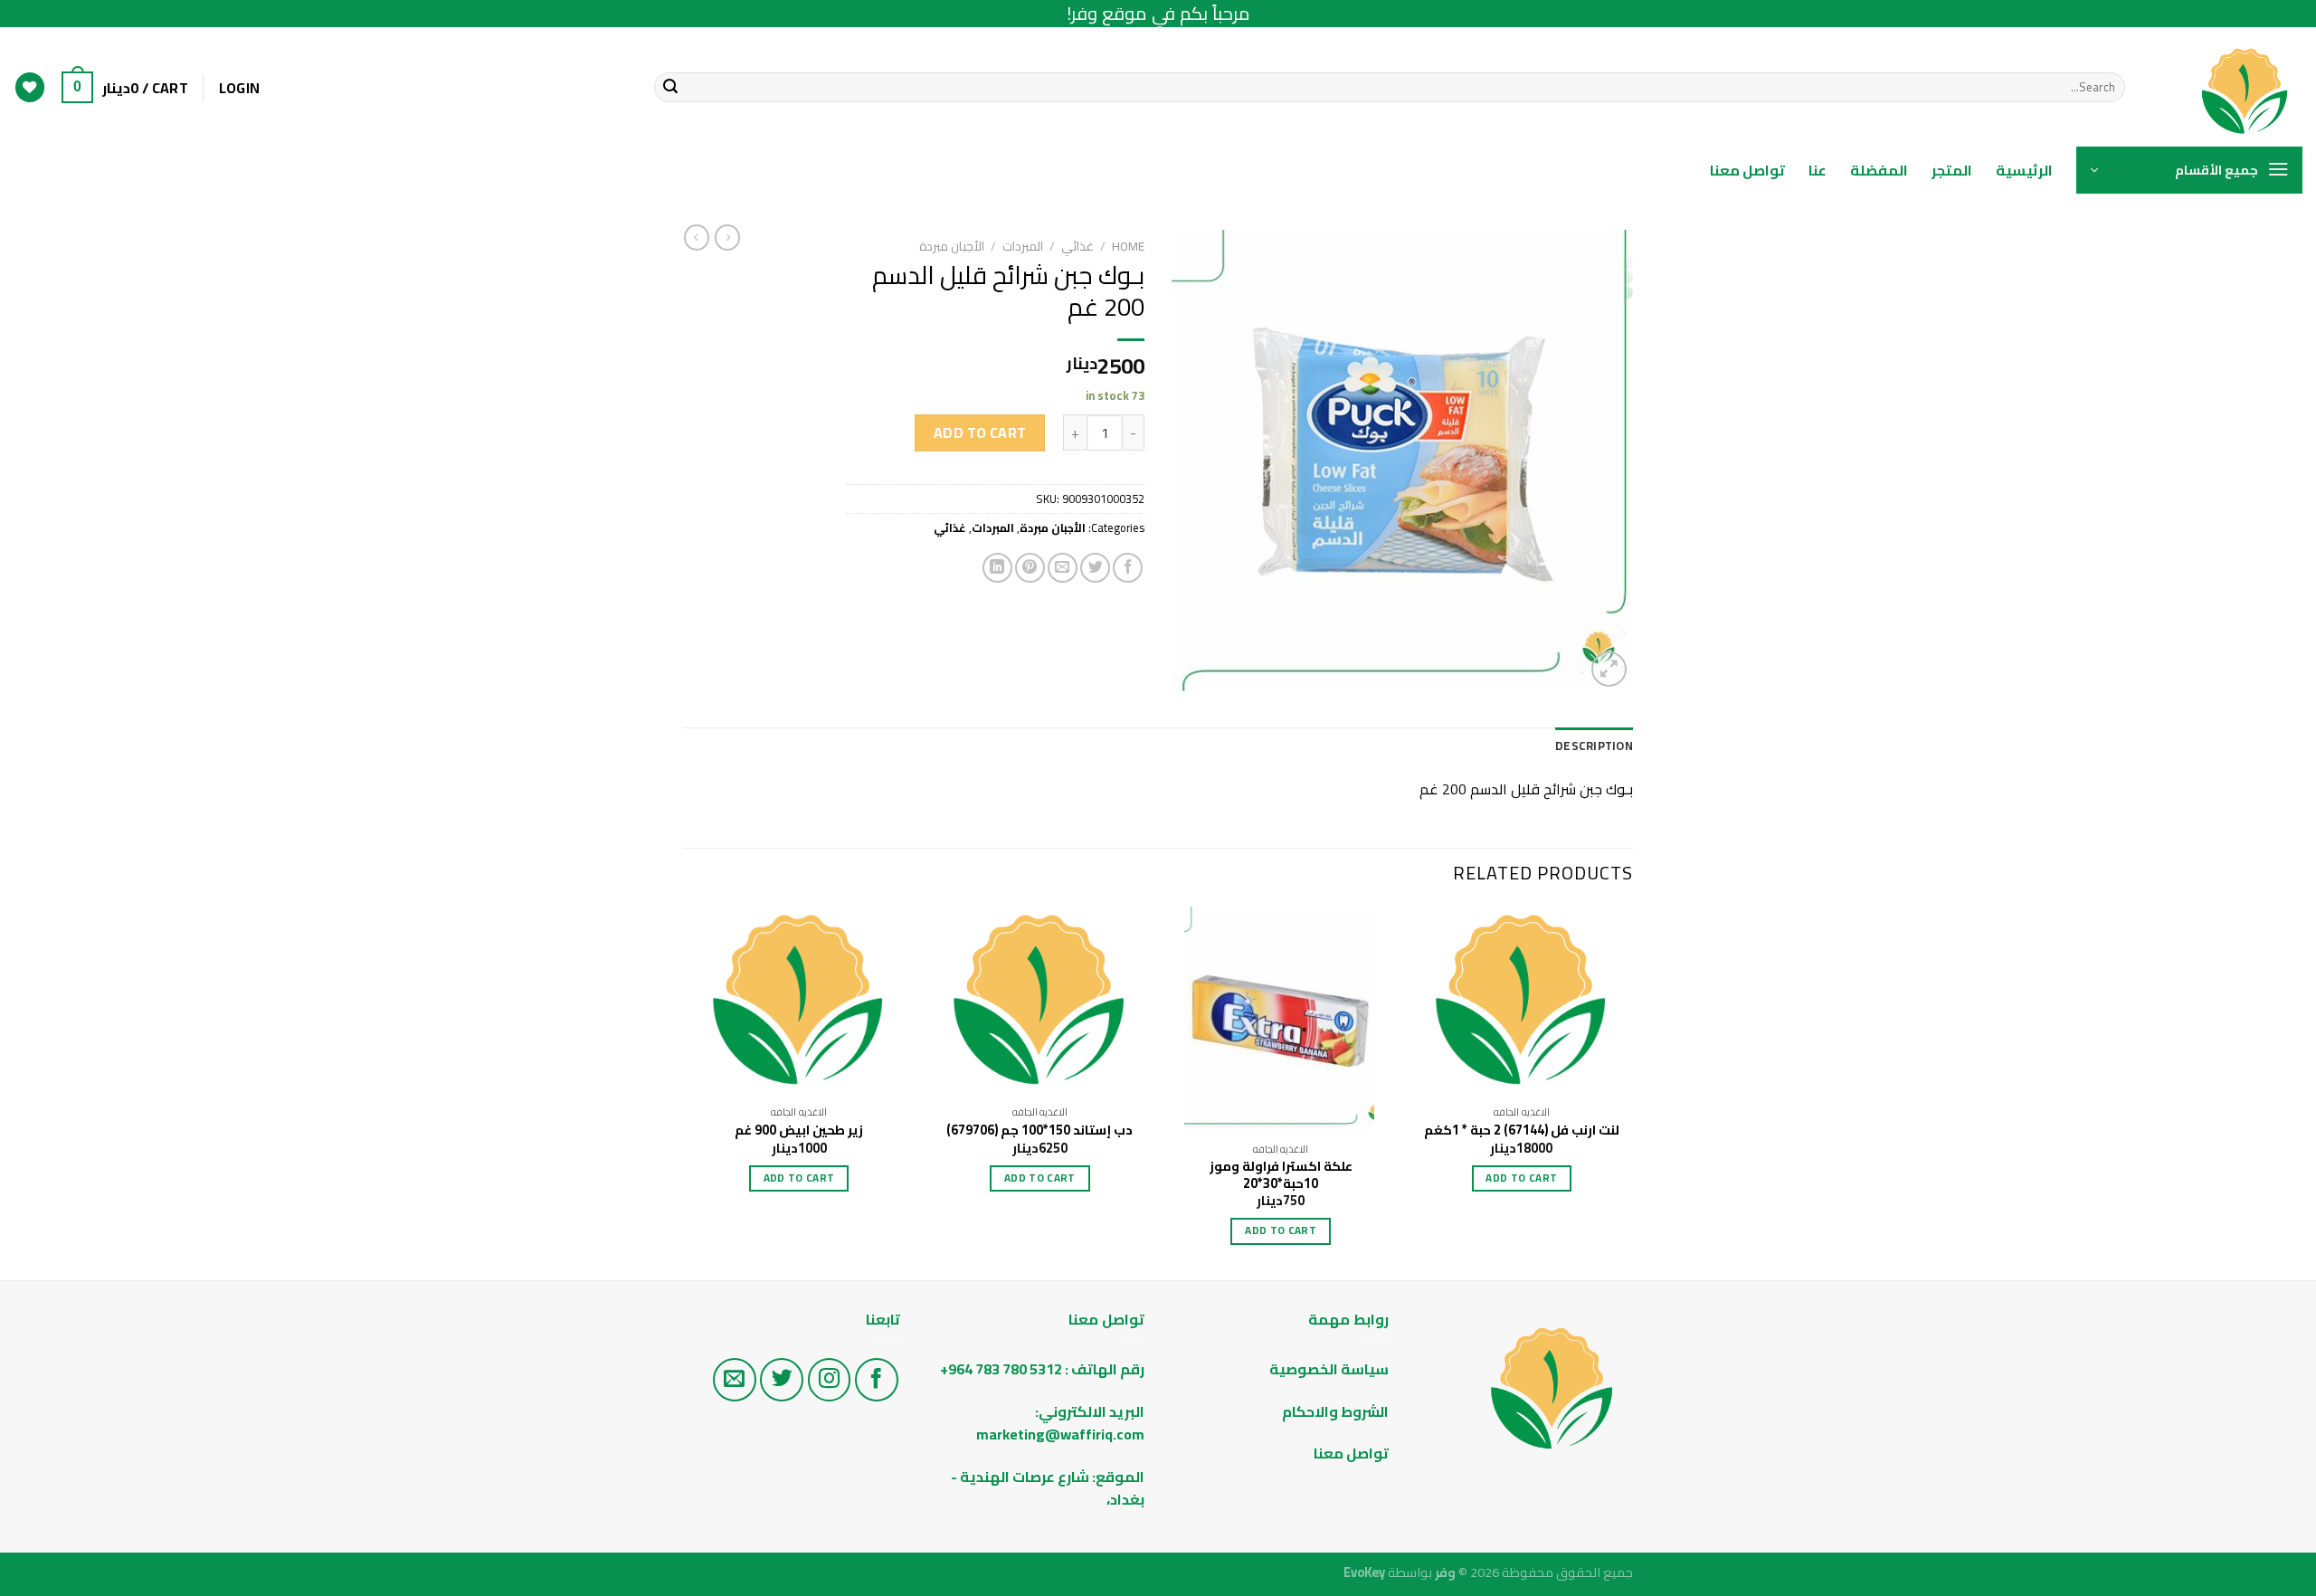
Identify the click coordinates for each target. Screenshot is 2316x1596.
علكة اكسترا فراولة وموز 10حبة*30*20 (1281, 1175)
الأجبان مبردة (952, 246)
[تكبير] (1609, 669)
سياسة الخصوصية (1329, 1369)
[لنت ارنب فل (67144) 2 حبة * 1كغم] (1522, 1002)
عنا (1818, 170)
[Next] (688, 1092)
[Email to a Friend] (1063, 568)
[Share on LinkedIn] (997, 568)
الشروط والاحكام (1334, 1411)
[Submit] (670, 88)
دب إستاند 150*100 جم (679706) (1039, 1130)
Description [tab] (1594, 746)
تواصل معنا (1747, 170)
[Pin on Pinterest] (1030, 568)
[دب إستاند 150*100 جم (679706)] (1040, 1002)
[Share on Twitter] (1095, 568)
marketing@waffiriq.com (1060, 1434)
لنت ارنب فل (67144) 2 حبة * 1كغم (1522, 1130)
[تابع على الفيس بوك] (877, 1380)
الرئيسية (2024, 170)
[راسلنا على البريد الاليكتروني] (735, 1380)
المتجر (1952, 170)
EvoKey (1364, 1572)
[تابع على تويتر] (782, 1380)
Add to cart (980, 432)
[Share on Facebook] (1128, 568)
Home (1128, 246)
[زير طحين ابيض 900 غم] (799, 1002)
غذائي (1077, 246)
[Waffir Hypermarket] (2227, 87)
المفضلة (1879, 170)
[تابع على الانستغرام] (830, 1380)
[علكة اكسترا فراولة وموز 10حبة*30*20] (1281, 1020)
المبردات (1023, 246)
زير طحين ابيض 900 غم (799, 1130)
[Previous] (1632, 1092)
